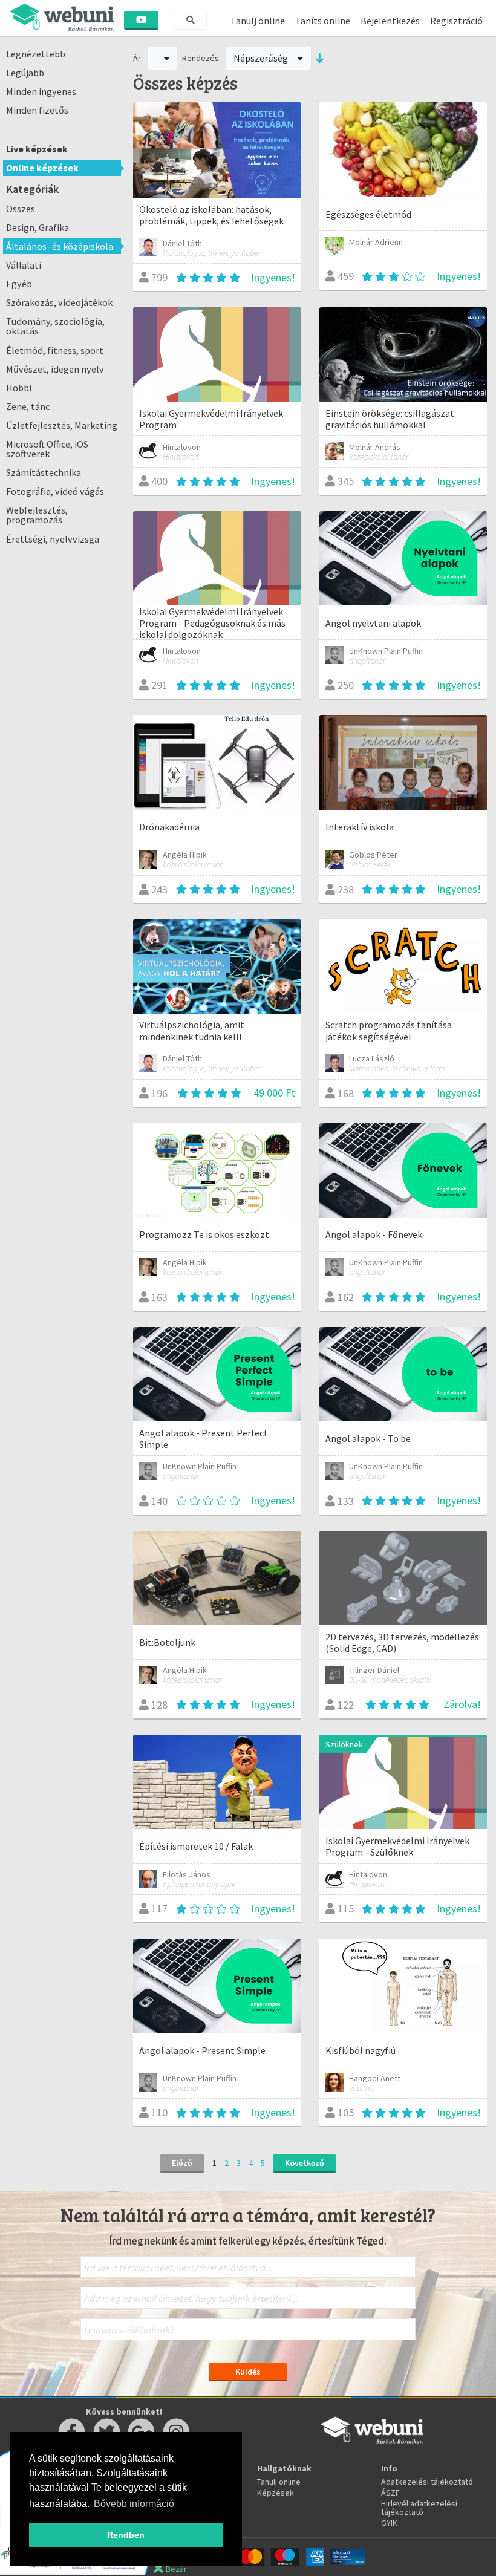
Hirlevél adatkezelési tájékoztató (419, 2508)
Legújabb (25, 73)
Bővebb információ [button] (134, 2504)
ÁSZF (390, 2493)
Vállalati (24, 265)
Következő (305, 2163)
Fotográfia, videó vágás (55, 491)
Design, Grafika (38, 227)
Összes (21, 209)
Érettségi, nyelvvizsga (53, 539)
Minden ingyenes (41, 91)
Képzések (276, 2493)
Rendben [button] (126, 2535)
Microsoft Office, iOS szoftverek (47, 449)
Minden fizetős (37, 110)
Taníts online (323, 21)
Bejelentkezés (390, 21)
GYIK (389, 2523)
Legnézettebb (36, 54)
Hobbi (19, 388)
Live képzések (37, 149)
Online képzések (42, 168)
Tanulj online (258, 21)
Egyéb (19, 284)
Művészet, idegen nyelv (55, 369)
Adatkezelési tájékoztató (427, 2482)
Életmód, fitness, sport (55, 350)
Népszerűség (262, 58)
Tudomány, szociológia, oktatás (55, 326)
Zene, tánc (28, 406)
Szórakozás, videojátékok (59, 302)
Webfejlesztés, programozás (37, 515)
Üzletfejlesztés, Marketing (62, 425)
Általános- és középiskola (60, 246)
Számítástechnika (44, 472)
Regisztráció (456, 21)
